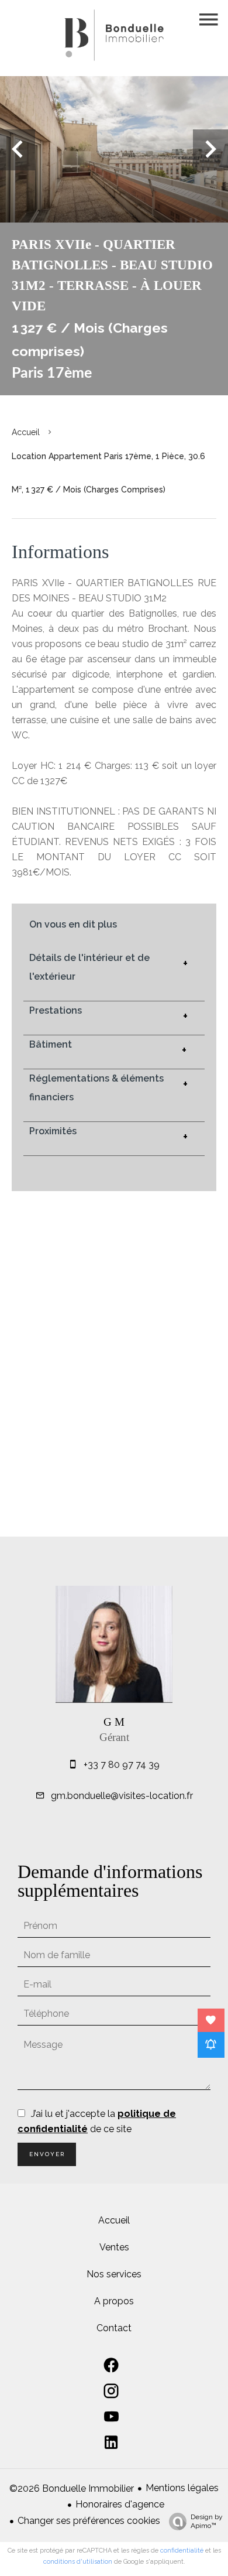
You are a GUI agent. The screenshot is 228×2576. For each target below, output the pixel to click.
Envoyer (47, 2154)
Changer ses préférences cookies (89, 2521)
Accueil (26, 432)
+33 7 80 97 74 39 (122, 1765)
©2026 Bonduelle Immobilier (72, 2488)
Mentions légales (182, 2488)
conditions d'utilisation (78, 2562)
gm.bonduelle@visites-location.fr (122, 1796)
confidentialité (182, 2551)
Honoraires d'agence (120, 2504)
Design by (207, 2521)
